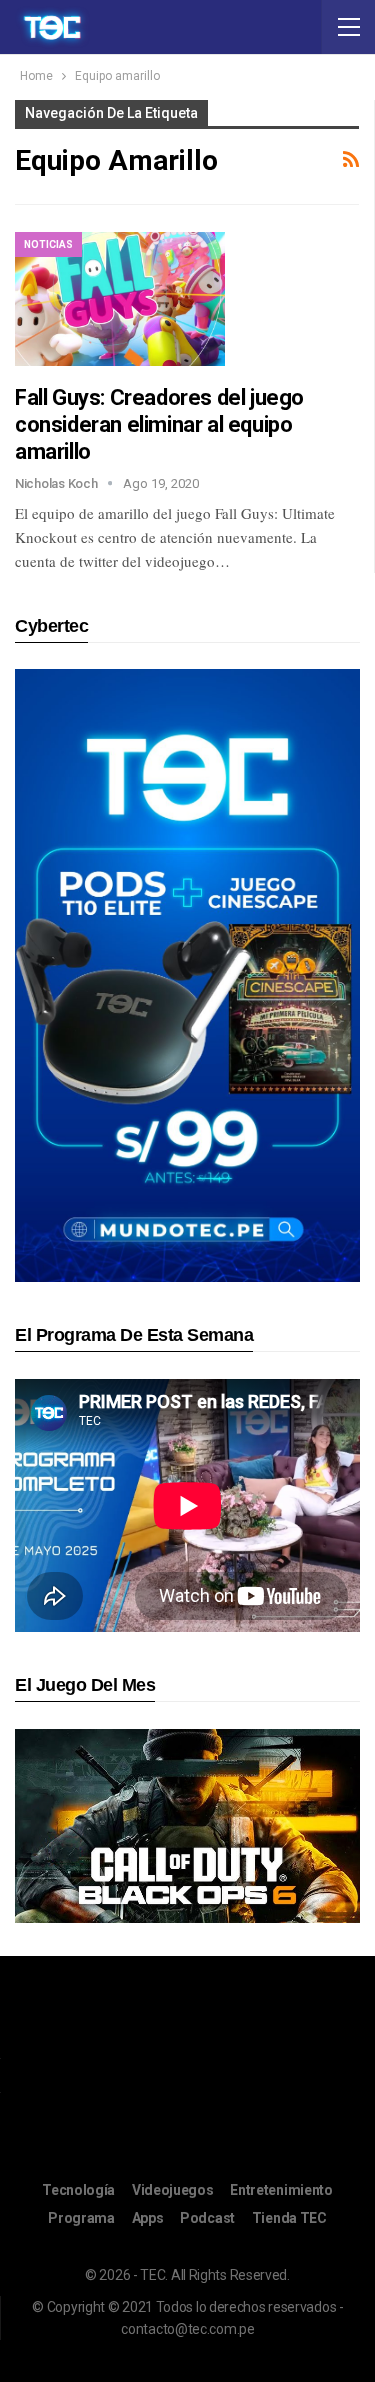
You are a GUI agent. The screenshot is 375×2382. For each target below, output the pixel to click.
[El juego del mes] (187, 1824)
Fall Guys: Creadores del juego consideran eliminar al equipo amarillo (159, 424)
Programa (81, 2218)
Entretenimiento (281, 2190)
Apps (148, 2218)
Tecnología (78, 2190)
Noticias (48, 244)
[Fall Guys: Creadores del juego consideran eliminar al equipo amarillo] (120, 299)
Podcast (207, 2218)
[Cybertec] (187, 974)
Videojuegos (173, 2190)
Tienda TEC (289, 2218)
